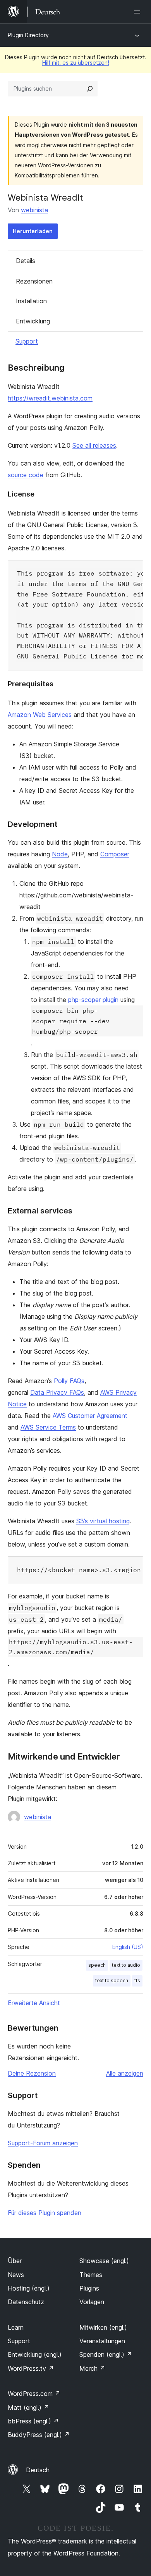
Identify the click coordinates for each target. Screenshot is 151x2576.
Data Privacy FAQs (57, 1392)
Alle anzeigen (125, 2073)
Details (26, 261)
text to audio (126, 1965)
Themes (91, 2275)
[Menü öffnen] (139, 12)
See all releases (94, 445)
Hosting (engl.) (29, 2288)
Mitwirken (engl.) (103, 2327)
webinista (34, 210)
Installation (31, 301)
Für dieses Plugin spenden (45, 2213)
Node (60, 854)
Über (15, 2261)
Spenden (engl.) (106, 2354)
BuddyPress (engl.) (39, 2435)
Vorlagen (92, 2302)
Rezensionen (34, 281)
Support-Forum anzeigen (43, 2143)
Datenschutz (26, 2302)
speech (97, 1965)
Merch (92, 2368)
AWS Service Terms (48, 1427)
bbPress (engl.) (33, 2421)
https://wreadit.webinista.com (50, 398)
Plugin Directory (28, 35)
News (16, 2275)
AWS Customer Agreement (90, 1416)
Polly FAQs (69, 1381)
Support (27, 341)
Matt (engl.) (28, 2408)
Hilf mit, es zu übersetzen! (76, 63)
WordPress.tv (31, 2368)
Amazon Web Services (40, 715)
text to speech (112, 1981)
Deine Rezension (32, 2073)
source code (26, 475)
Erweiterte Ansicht (34, 2003)
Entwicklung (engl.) (35, 2354)
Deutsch (38, 2470)
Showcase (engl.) (104, 2261)
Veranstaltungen (102, 2341)
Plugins (89, 2288)
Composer (115, 854)
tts (137, 1981)
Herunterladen (33, 231)
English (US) (128, 1947)
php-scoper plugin (93, 1000)
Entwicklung (33, 321)
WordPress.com (34, 2394)
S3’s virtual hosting (103, 1521)
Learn (16, 2327)
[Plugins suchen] (90, 89)
